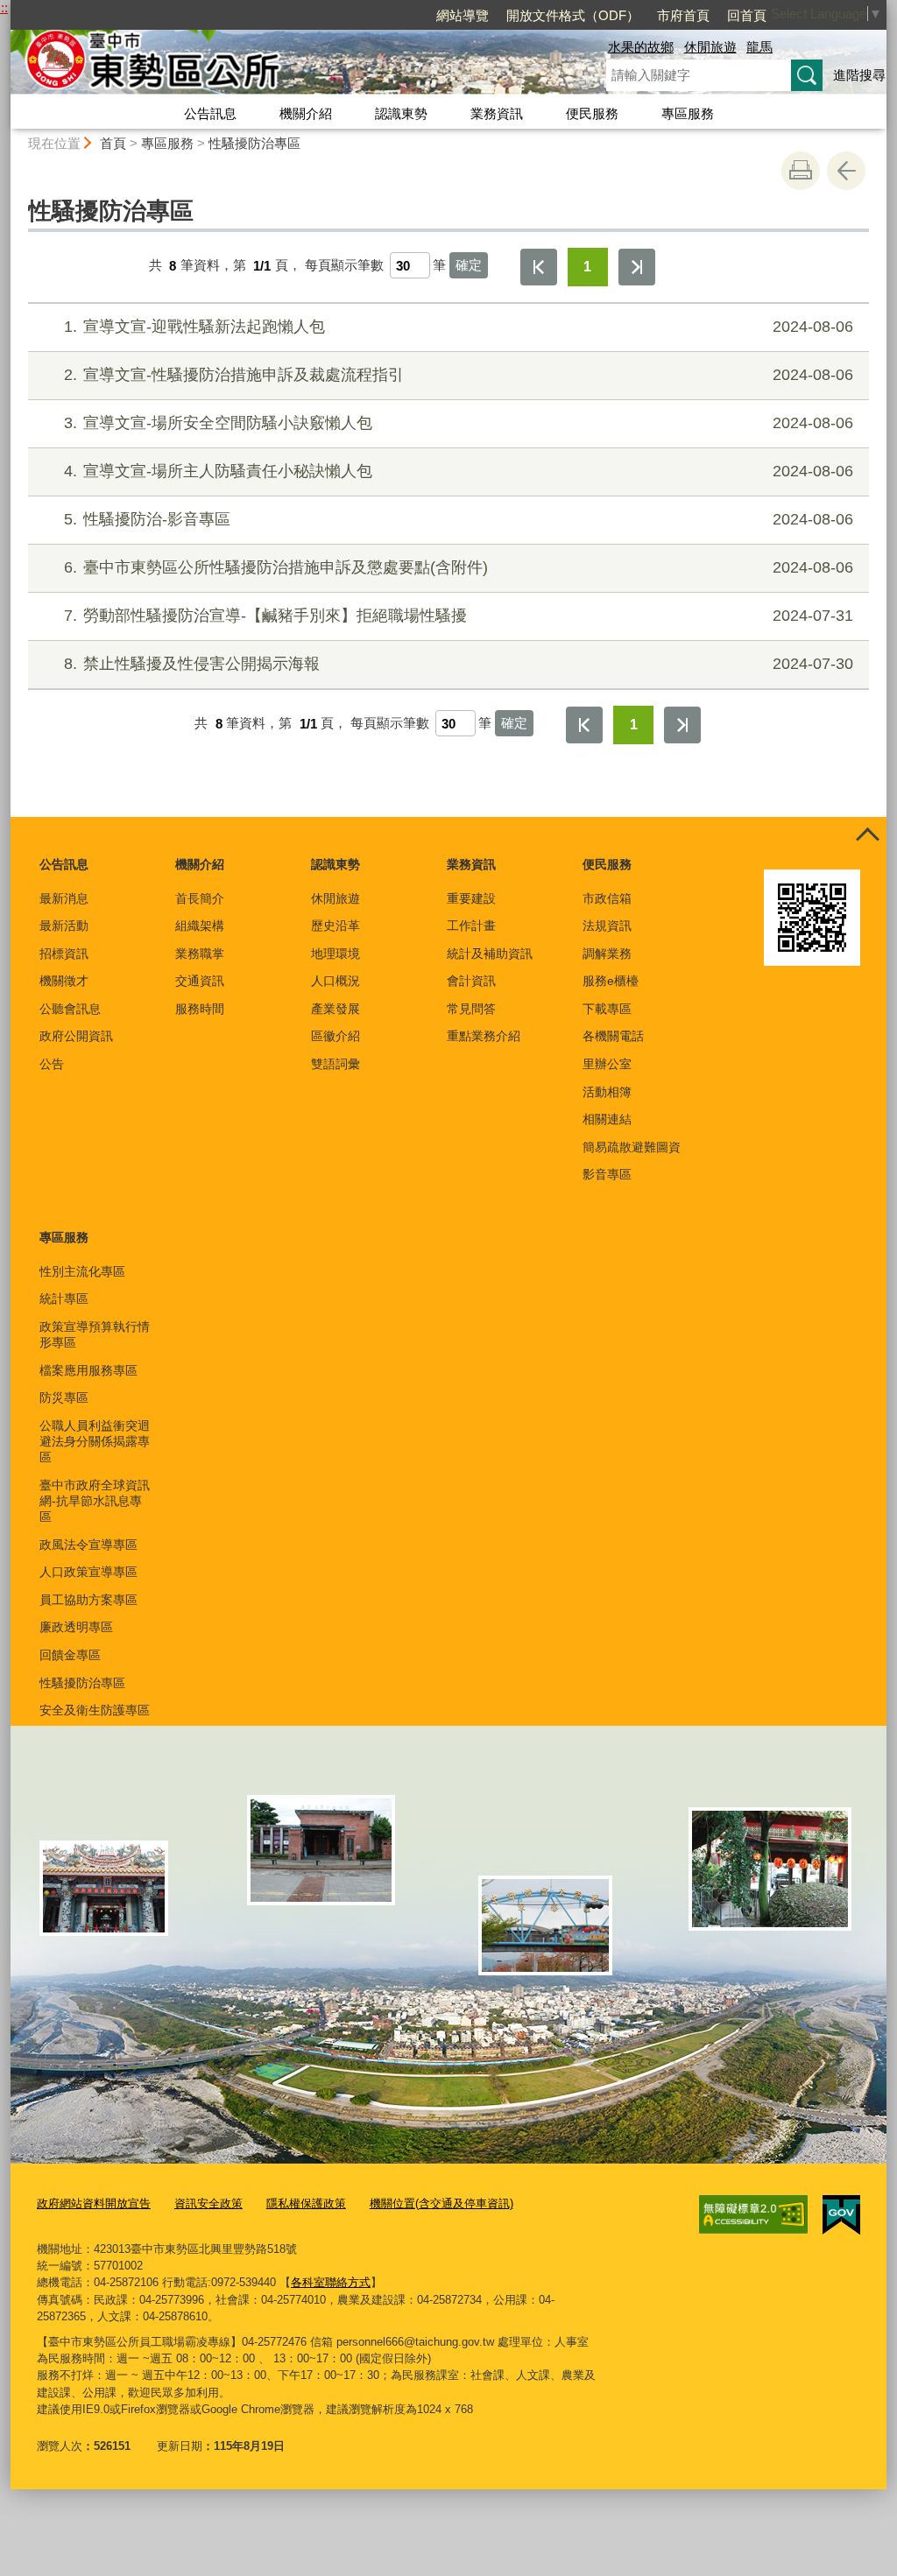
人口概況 (335, 981)
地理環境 (335, 954)
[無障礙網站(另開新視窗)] (753, 2214)
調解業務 (607, 954)
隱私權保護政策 (306, 2203)
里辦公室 (607, 1064)
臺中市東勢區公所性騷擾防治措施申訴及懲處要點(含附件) (459, 567)
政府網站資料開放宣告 (94, 2203)
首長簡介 (200, 898)
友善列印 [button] (801, 171)
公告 (52, 1064)
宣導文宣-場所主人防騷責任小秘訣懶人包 (459, 471)
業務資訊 (497, 113)
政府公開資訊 (76, 1036)
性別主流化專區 (82, 1271)
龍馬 (759, 47)
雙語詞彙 (335, 1064)
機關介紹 (306, 113)
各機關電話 (613, 1036)
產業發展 (335, 1009)
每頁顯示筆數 (344, 266)
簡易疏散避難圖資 (632, 1147)
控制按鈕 (867, 836)
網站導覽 (463, 15)
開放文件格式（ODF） (573, 15)
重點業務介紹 (484, 1036)
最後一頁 (637, 267)
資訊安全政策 (208, 2203)
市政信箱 (607, 898)
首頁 (113, 143)
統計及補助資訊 (490, 954)
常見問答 (471, 1009)
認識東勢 (401, 113)
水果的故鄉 (641, 47)
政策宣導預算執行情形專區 (95, 1334)
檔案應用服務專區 (88, 1370)
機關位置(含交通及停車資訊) (441, 2203)
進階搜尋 (859, 75)
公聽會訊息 (70, 1009)
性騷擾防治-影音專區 (459, 519)
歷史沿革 (335, 926)
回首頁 (747, 15)
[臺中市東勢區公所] (287, 64)
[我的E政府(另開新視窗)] (841, 2215)
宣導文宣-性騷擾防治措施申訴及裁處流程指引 (459, 375)
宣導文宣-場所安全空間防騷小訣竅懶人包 (459, 423)
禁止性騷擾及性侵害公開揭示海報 (459, 664)
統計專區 (64, 1299)
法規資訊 (607, 926)
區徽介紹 (335, 1036)
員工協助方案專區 (88, 1600)
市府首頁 (683, 15)
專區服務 (688, 113)
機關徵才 (64, 981)
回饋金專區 (70, 1655)
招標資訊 (64, 954)
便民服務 (592, 113)
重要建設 (471, 898)
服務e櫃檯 (611, 981)
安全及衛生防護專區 (95, 1710)
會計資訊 (471, 981)
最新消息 (64, 898)
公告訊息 (210, 113)
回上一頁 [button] (846, 171)
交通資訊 (200, 981)
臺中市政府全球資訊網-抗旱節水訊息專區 (95, 1501)
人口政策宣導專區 (88, 1572)
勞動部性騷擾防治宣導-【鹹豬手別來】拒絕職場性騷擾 (459, 616)
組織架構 (200, 926)
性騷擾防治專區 (254, 143)
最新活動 (64, 926)
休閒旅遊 (710, 47)
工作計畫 (471, 926)
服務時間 (200, 1009)
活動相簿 (607, 1092)
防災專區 (64, 1397)
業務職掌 (200, 954)
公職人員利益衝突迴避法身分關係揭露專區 (95, 1441)
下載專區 (607, 1009)
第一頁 (539, 267)
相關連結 (607, 1119)
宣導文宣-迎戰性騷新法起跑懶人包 (459, 327)
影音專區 (607, 1174)
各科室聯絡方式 (331, 2282)
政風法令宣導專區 (88, 1545)
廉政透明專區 (76, 1627)
